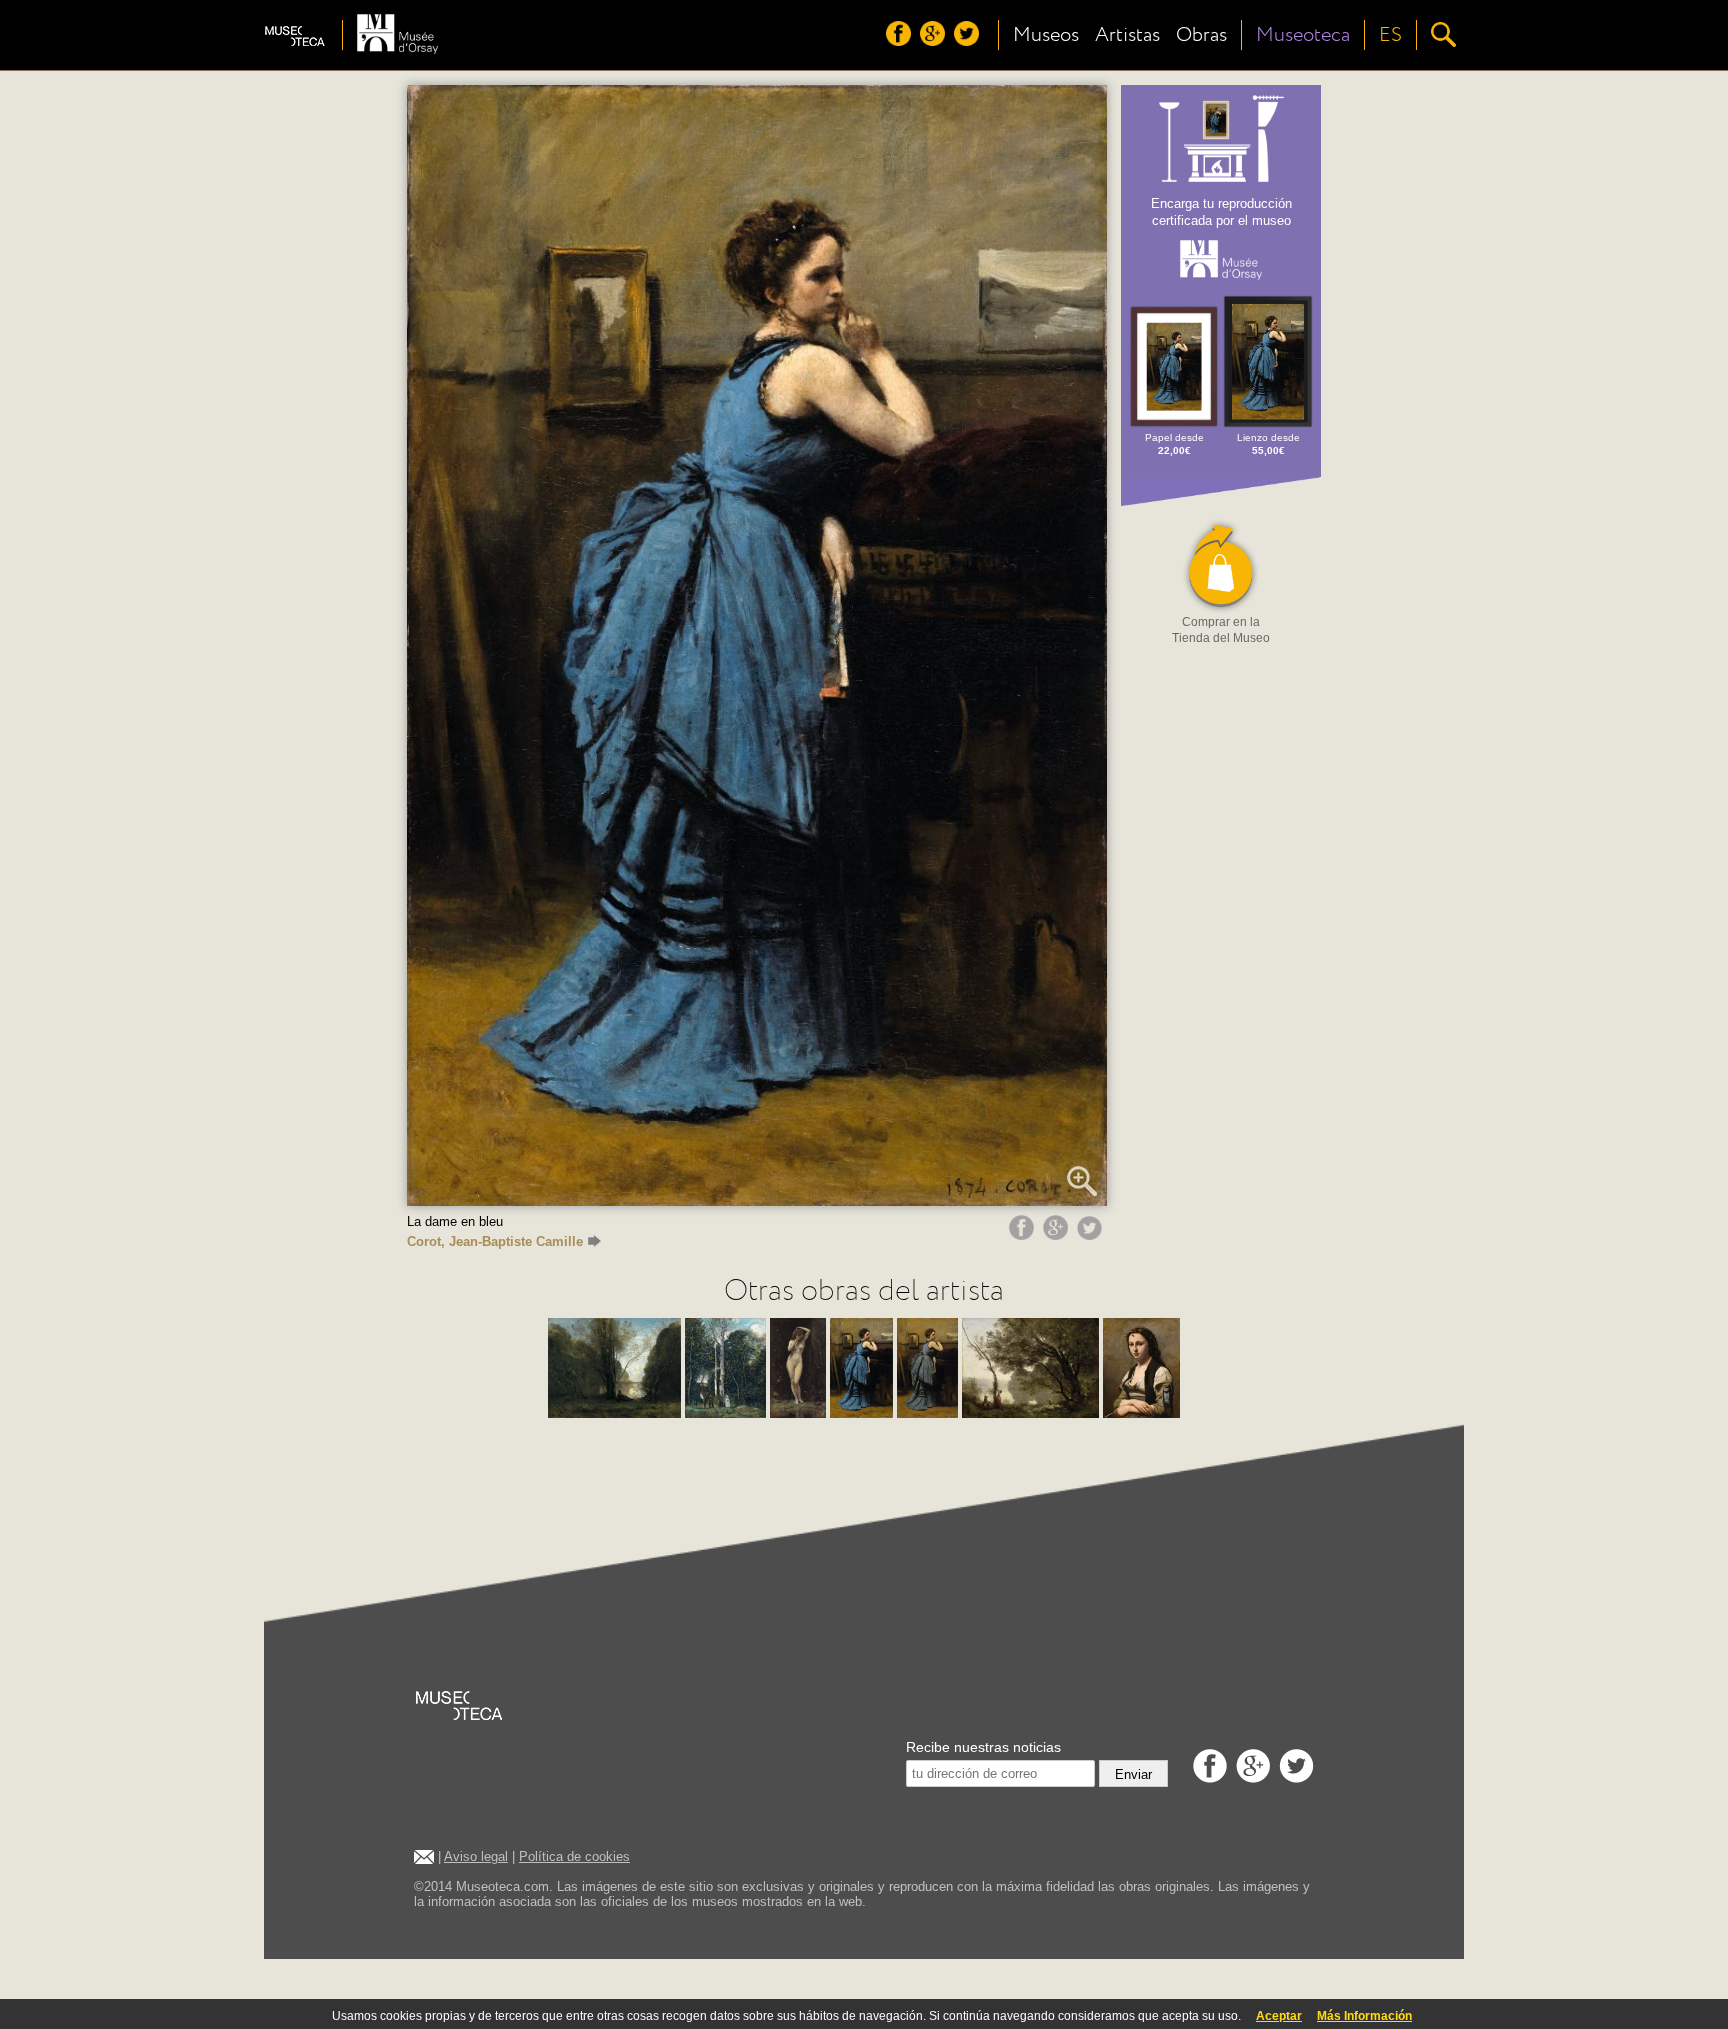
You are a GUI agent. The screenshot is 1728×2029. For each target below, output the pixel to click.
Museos (1046, 35)
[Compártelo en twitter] (1092, 1235)
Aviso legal (476, 1856)
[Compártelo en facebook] (1024, 1235)
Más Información (1364, 2016)
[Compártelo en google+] (1058, 1235)
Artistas (1127, 35)
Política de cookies (574, 1856)
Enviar (1133, 1774)
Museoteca (1303, 35)
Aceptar (1279, 2016)
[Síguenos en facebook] (901, 41)
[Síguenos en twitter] (969, 41)
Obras (1201, 35)
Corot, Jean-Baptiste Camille (495, 1241)
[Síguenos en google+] (935, 41)
